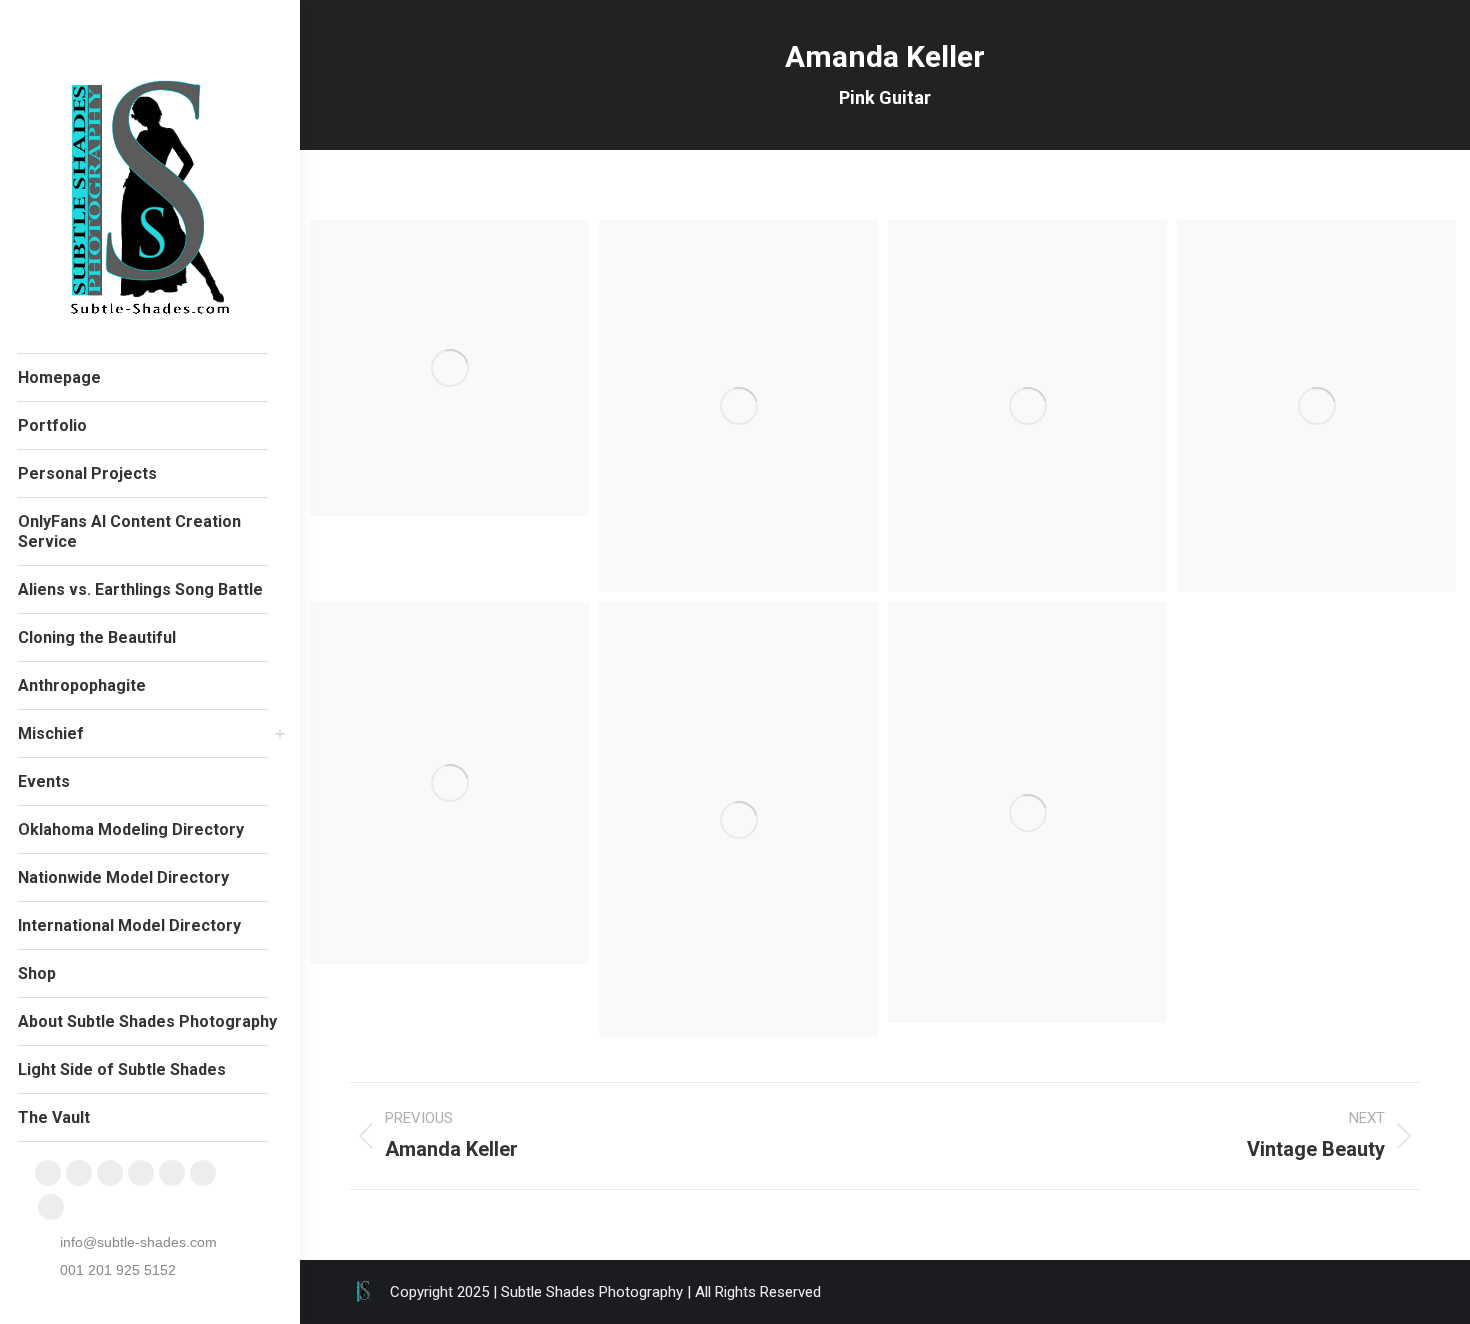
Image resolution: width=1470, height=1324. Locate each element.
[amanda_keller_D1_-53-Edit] (1027, 406)
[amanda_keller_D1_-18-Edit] (1027, 812)
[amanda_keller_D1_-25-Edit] (449, 368)
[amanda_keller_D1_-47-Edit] (738, 406)
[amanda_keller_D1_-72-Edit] (449, 783)
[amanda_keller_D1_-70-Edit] (1316, 406)
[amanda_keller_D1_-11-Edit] (738, 819)
